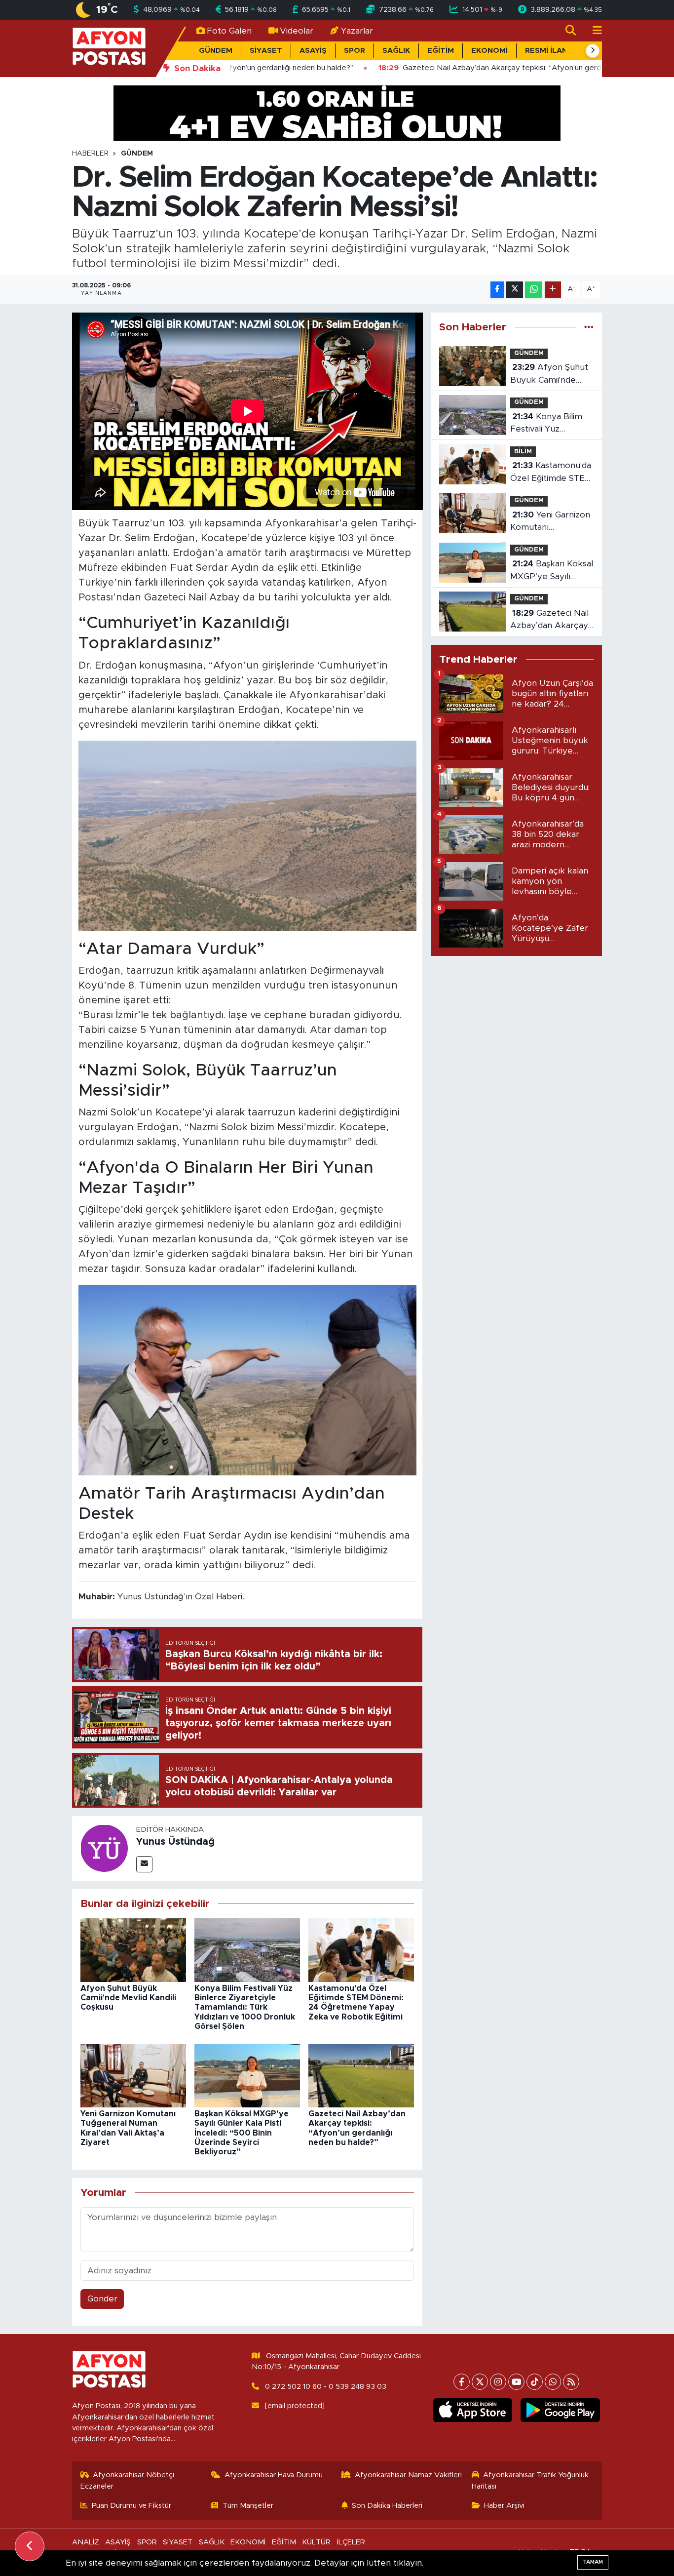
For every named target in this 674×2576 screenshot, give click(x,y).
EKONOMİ (489, 51)
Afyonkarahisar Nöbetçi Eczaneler (128, 2480)
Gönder (102, 2299)
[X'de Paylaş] (515, 290)
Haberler (90, 154)
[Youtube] (516, 2382)
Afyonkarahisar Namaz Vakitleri (408, 2475)
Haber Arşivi (504, 2506)
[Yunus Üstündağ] (104, 1848)
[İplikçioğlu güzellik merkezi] (337, 112)
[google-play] (560, 2410)
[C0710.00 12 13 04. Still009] (247, 835)
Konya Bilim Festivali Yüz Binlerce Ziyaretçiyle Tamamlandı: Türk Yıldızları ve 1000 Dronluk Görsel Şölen (245, 2007)
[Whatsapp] (553, 2382)
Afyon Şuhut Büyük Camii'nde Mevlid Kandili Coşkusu (128, 1998)
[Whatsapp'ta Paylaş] (534, 290)
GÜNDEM (216, 51)
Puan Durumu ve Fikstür (131, 2506)
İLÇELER (351, 2542)
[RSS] (571, 2382)
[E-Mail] (144, 1864)
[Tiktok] (535, 2382)
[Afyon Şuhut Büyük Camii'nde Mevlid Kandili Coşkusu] (133, 1950)
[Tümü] (589, 327)
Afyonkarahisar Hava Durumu (274, 2475)
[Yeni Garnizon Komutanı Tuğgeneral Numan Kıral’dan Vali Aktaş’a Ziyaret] (133, 2075)
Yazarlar (357, 31)
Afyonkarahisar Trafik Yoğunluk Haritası (530, 2480)
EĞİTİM (441, 51)
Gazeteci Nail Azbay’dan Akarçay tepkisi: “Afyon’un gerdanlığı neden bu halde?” (550, 620)
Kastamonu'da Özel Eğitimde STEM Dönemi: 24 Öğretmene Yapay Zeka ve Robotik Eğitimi (551, 473)
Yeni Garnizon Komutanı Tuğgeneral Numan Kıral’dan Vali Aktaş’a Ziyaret (551, 522)
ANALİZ (86, 2542)
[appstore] (472, 2410)
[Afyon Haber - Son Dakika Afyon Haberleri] (109, 48)
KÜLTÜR (316, 2542)
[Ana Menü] (593, 31)
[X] (480, 2382)
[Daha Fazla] (553, 290)
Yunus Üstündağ (175, 1842)
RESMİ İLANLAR (554, 51)
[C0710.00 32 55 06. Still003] (247, 1380)
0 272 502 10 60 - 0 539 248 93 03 (326, 2387)
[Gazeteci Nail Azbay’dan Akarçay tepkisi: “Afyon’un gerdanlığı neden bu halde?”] (361, 2075)
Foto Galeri (229, 31)
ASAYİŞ (313, 51)
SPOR (355, 51)
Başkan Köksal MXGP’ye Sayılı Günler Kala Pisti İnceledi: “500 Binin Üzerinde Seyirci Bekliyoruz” (242, 2133)
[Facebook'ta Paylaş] (497, 290)
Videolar (297, 31)
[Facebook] (462, 2382)
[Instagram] (498, 2382)
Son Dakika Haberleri (387, 2506)
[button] (593, 51)
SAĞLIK (396, 51)
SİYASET (266, 51)
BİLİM (523, 452)
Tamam (593, 2562)
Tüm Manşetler (248, 2506)
